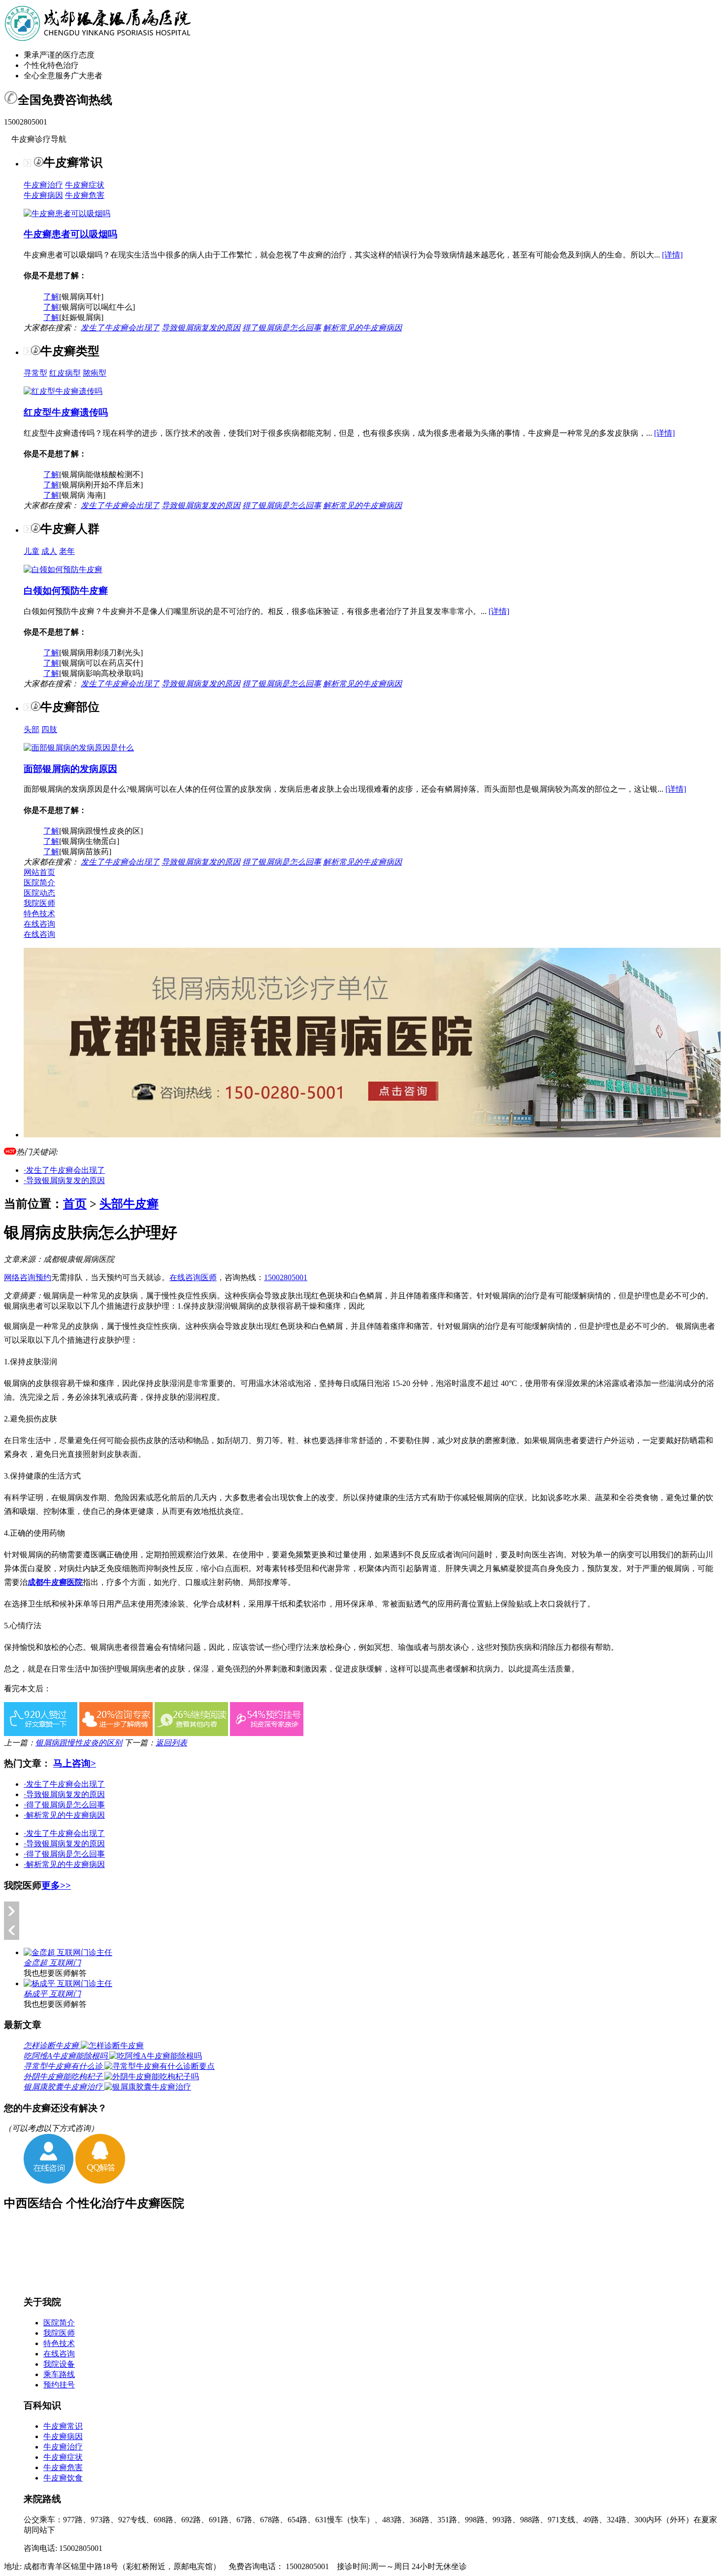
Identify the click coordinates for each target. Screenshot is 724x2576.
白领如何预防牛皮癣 (66, 591)
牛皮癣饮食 (63, 2478)
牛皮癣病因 (43, 195)
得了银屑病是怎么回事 (282, 328)
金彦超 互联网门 (52, 1963)
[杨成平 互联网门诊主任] (68, 1983)
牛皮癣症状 (85, 185)
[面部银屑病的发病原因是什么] (79, 748)
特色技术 (39, 914)
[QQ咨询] (100, 2181)
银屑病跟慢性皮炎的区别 (79, 1743)
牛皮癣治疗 (43, 185)
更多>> (56, 1885)
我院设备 (59, 2364)
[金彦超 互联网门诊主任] (68, 1952)
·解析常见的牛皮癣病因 (64, 1815)
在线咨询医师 (193, 1277)
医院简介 (39, 883)
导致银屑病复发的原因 (201, 328)
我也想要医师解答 (55, 1973)
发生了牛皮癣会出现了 (120, 328)
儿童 (32, 551)
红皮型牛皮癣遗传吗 (66, 412)
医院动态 (39, 893)
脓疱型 (95, 373)
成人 (49, 551)
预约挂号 (59, 2385)
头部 (32, 729)
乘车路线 (59, 2374)
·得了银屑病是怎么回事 (64, 1805)
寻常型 (35, 373)
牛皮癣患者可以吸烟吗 (70, 234)
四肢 (49, 729)
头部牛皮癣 (129, 1204)
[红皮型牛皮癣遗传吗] (63, 391)
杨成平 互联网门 (52, 1994)
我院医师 (39, 903)
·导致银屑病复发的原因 (64, 1180)
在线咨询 (39, 924)
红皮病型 (65, 373)
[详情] (672, 255)
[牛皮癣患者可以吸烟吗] (67, 213)
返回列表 (171, 1743)
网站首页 (39, 872)
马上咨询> (75, 1763)
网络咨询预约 (28, 1277)
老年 (67, 551)
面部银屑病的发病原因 (70, 769)
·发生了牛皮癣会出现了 (64, 1170)
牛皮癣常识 (63, 2426)
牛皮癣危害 (85, 195)
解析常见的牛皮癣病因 (362, 328)
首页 (75, 1204)
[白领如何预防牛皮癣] (63, 569)
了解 (51, 297)
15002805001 (286, 1277)
